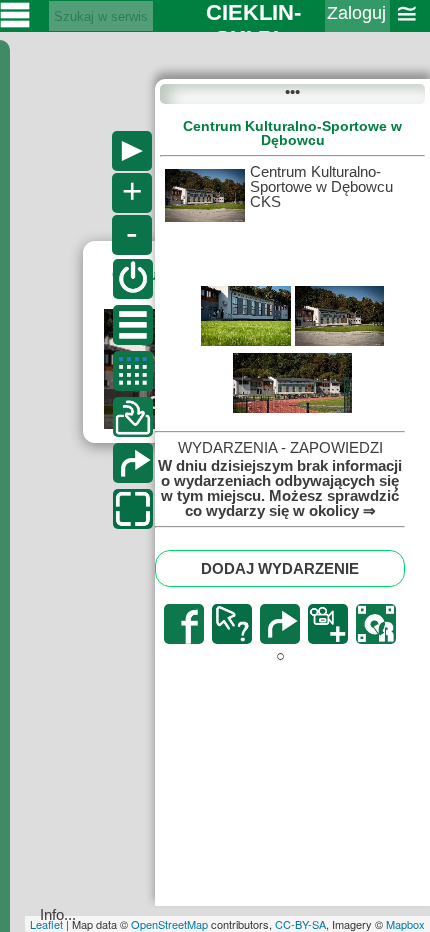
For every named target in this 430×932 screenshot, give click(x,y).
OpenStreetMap (169, 924)
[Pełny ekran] (133, 509)
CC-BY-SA (300, 924)
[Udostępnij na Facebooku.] (184, 624)
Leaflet (46, 924)
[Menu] (133, 325)
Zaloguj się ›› (356, 26)
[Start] (133, 279)
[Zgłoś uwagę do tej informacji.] (232, 624)
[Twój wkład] (133, 417)
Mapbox (405, 924)
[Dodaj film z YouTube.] (328, 624)
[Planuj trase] (133, 463)
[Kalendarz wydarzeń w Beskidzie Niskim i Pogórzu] (133, 371)
